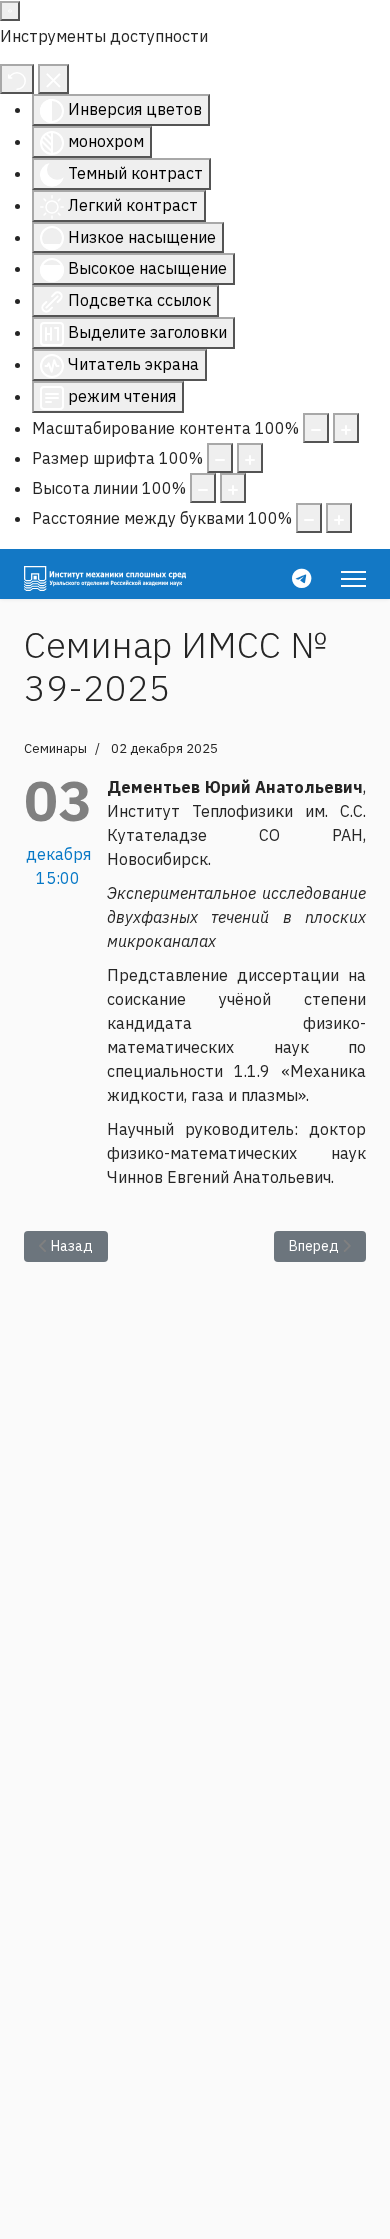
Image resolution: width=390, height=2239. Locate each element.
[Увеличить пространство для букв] (339, 518)
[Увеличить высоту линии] (233, 488)
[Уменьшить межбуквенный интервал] (309, 518)
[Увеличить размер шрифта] (250, 458)
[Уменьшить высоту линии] (203, 488)
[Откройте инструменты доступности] (10, 11)
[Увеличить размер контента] (346, 428)
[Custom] (301, 578)
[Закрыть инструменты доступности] (53, 79)
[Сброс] (17, 79)
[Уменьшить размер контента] (316, 428)
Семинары (55, 748)
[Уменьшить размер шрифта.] (220, 458)
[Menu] (353, 579)
